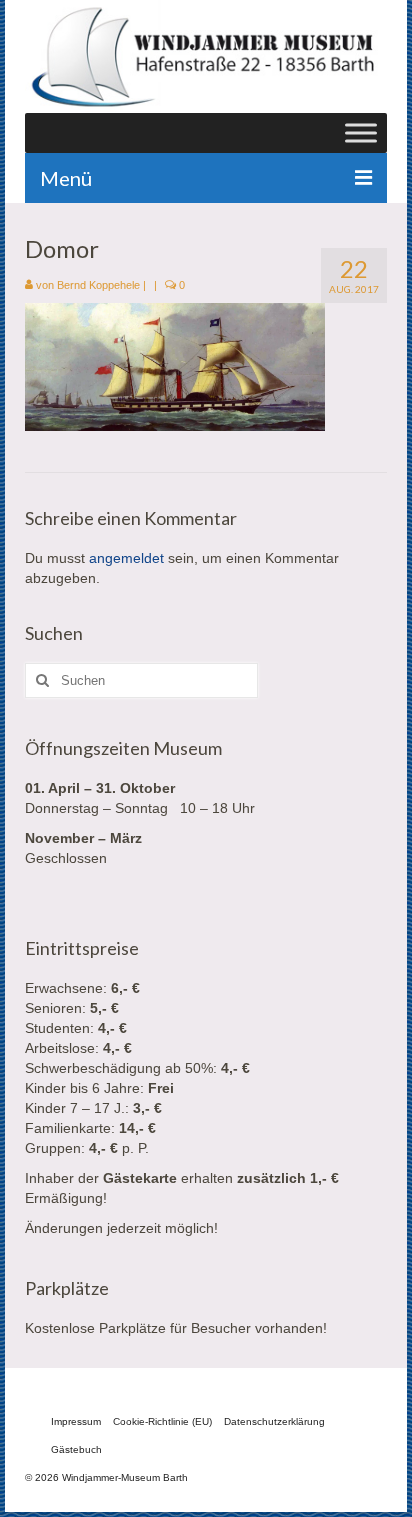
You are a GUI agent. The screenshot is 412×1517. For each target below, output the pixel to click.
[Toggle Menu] (361, 132)
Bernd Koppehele (98, 285)
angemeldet (126, 558)
